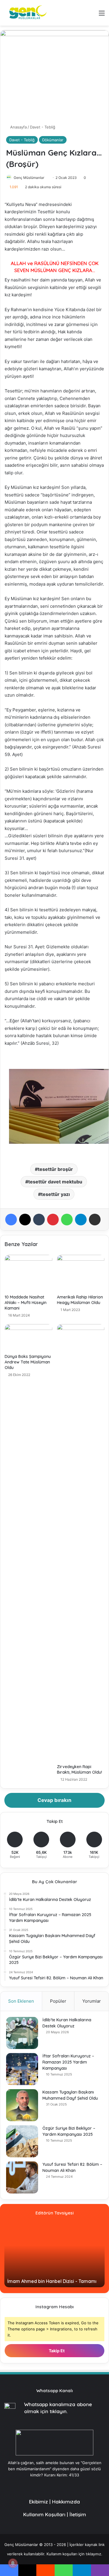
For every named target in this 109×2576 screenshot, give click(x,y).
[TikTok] (79, 2486)
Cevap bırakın (54, 1800)
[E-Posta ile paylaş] (95, 1220)
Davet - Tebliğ (43, 127)
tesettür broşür (55, 1169)
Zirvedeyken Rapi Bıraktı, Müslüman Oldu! (79, 1769)
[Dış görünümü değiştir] (81, 15)
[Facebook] (11, 1220)
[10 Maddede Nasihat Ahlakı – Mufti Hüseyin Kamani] (28, 1273)
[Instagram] (65, 2486)
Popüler (58, 2001)
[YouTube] (44, 2486)
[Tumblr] (39, 1220)
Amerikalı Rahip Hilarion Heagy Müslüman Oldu (80, 1300)
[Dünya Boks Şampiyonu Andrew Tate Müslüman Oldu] (28, 1338)
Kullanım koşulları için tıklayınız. (74, 2554)
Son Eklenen (21, 2001)
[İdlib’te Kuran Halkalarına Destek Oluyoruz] (22, 2033)
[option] (54, 2255)
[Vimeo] (51, 2486)
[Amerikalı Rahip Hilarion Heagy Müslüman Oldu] (81, 1273)
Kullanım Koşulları (44, 2514)
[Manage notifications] (13, 2563)
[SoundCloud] (58, 2486)
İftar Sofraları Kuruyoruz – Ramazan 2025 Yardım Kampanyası (68, 2062)
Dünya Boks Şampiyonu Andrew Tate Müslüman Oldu (28, 1362)
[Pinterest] (53, 1220)
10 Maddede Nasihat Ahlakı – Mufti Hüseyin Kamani (26, 1303)
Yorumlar (92, 2001)
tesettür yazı (55, 1194)
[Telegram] (81, 1220)
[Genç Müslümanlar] (26, 13)
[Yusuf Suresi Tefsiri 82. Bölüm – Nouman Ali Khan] (22, 2177)
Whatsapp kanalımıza (50, 2404)
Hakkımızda (66, 2502)
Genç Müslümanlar (29, 178)
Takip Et (56, 2351)
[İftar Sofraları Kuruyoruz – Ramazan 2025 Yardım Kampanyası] (22, 2069)
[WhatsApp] (67, 1220)
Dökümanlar (53, 140)
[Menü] (102, 15)
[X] (25, 1220)
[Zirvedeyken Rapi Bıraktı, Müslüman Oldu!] (81, 1543)
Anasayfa (18, 127)
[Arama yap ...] (92, 15)
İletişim (78, 2514)
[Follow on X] (46, 178)
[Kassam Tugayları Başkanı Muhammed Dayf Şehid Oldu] (22, 2105)
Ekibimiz (39, 2502)
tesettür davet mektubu (55, 1182)
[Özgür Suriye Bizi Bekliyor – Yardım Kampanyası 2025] (22, 2141)
